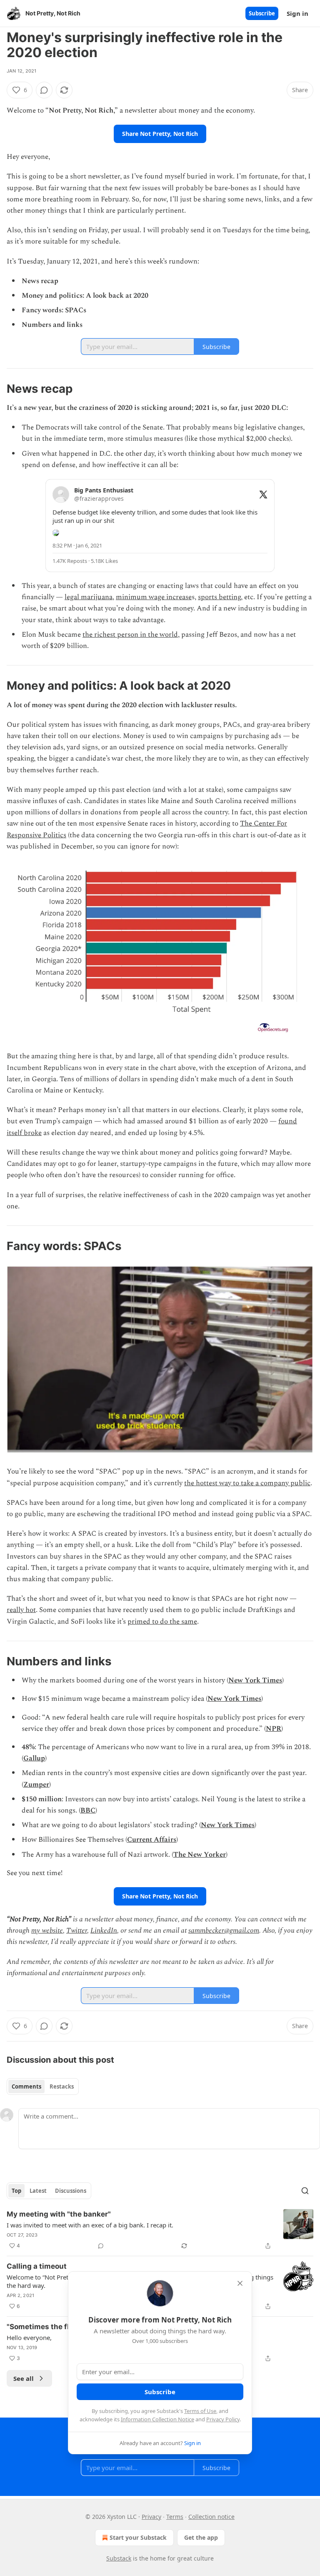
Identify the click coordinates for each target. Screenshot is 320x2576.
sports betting (219, 597)
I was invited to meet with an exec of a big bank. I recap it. (90, 2225)
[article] (160, 2230)
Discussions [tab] (71, 2191)
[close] (240, 2283)
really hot (21, 1610)
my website (47, 1931)
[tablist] (43, 2086)
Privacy (151, 2517)
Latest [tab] (38, 2191)
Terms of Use (200, 2411)
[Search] (305, 2191)
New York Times (255, 1680)
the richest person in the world (130, 635)
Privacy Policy (223, 2419)
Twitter (77, 1931)
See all (24, 2378)
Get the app (201, 2537)
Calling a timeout (37, 2266)
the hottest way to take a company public (247, 1483)
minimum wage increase (154, 597)
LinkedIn (104, 1931)
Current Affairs (152, 1840)
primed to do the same (162, 1622)
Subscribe (262, 13)
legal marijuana (89, 597)
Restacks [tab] (62, 2086)
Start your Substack (138, 2537)
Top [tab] (16, 2191)
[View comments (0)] (44, 90)
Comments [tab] (26, 2086)
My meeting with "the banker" (59, 2214)
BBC (88, 1810)
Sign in (297, 13)
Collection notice (211, 2517)
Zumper (36, 1785)
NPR (274, 1729)
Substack (119, 2558)
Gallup (34, 1758)
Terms (175, 2517)
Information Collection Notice (157, 2419)
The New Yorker (200, 1855)
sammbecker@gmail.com (224, 1931)
